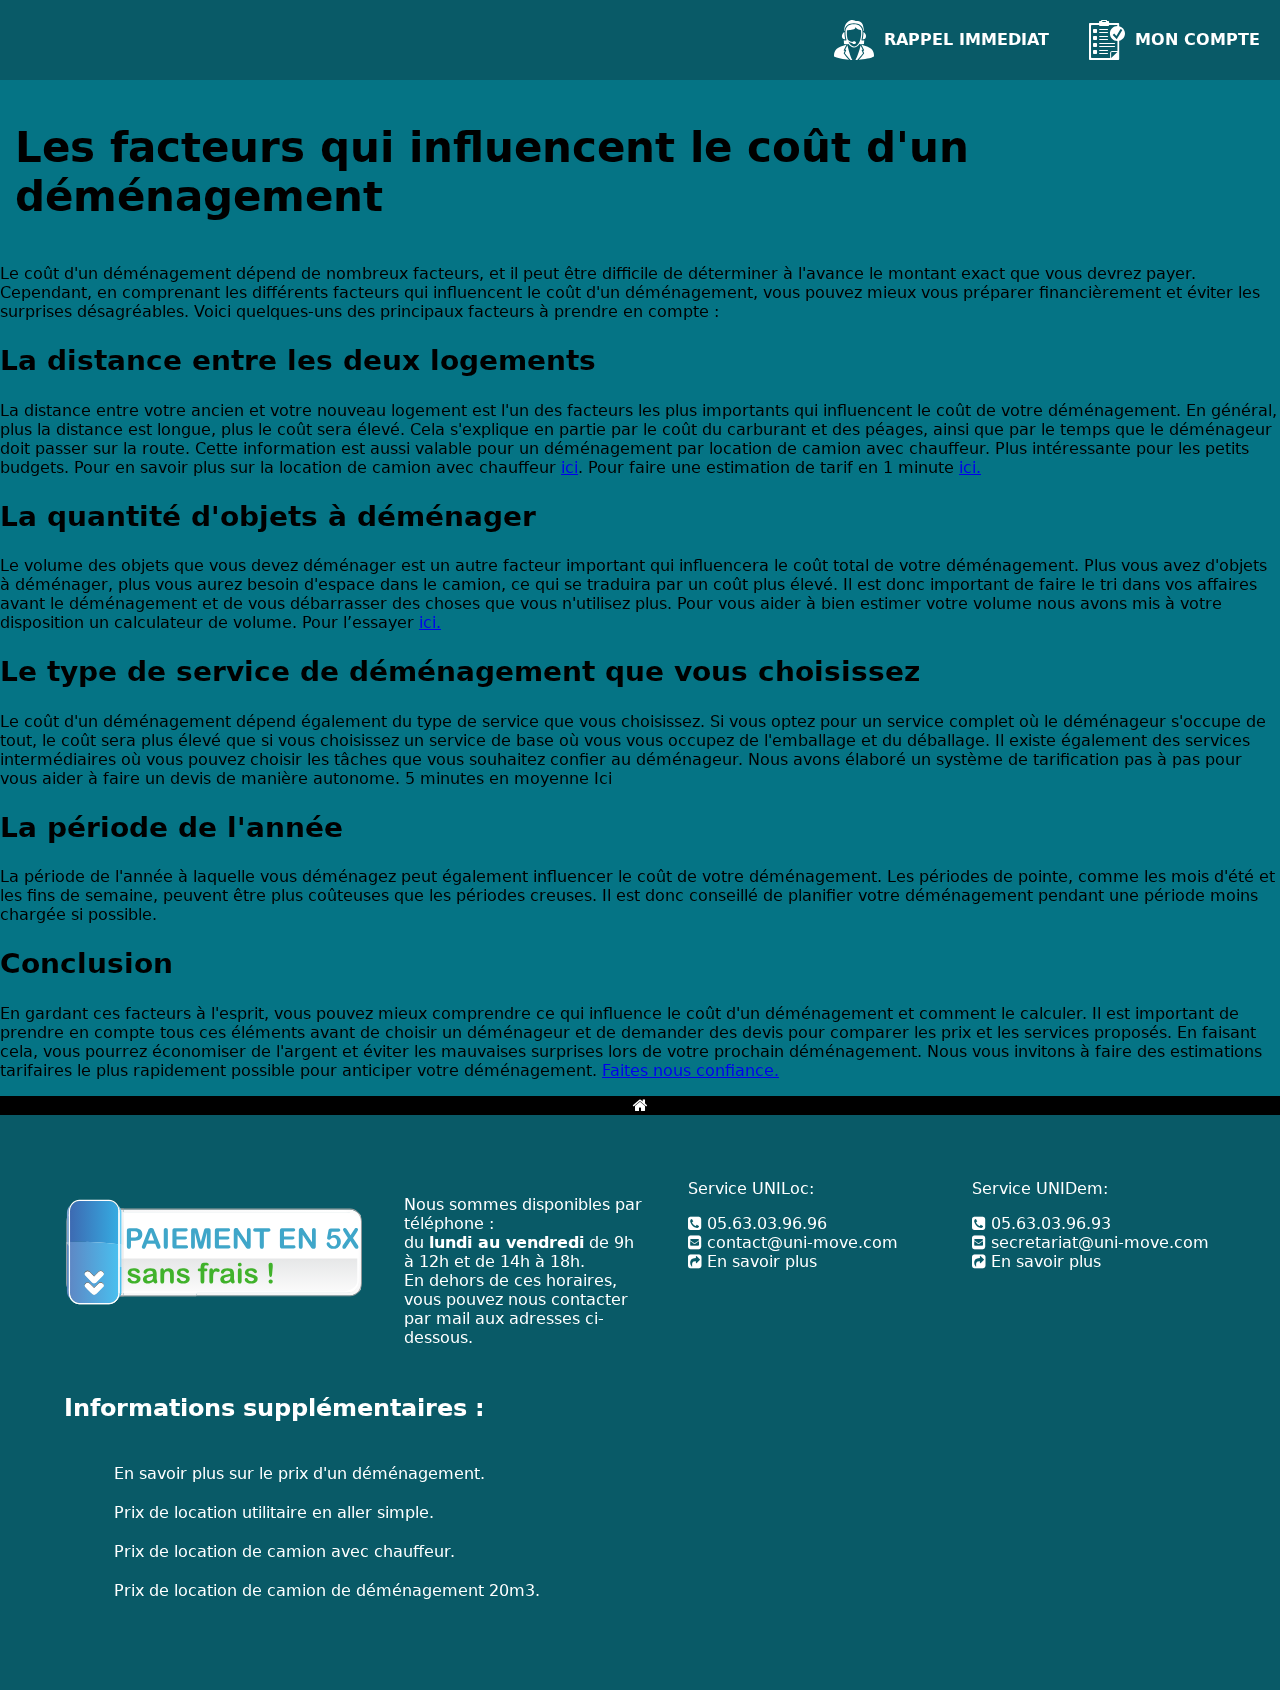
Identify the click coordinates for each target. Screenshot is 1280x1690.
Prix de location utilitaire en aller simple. (274, 1512)
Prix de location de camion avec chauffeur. (284, 1551)
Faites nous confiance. (690, 1070)
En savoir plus (759, 1261)
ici (569, 467)
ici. (970, 467)
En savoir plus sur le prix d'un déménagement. (299, 1473)
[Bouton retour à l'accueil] (640, 1105)
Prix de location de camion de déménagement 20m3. (327, 1590)
